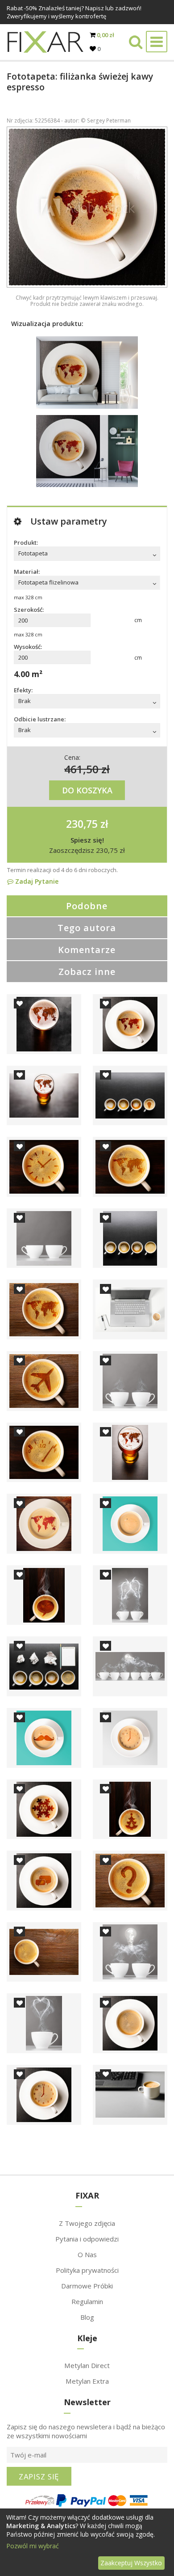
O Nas (87, 2254)
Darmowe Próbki (87, 2286)
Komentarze (87, 950)
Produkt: (26, 542)
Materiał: (27, 572)
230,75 (82, 824)
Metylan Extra (87, 2381)
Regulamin (87, 2301)
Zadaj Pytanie (36, 881)
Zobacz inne (87, 972)
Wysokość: (28, 647)
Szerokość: (29, 610)
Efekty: (23, 690)
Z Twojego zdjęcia (87, 2223)
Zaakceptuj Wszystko (131, 2563)
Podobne (87, 906)
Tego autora (87, 928)
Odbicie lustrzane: (40, 719)
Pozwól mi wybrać (33, 2546)
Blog (87, 2317)
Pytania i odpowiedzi (87, 2239)
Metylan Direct (87, 2365)
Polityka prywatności (87, 2270)
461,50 (81, 769)
